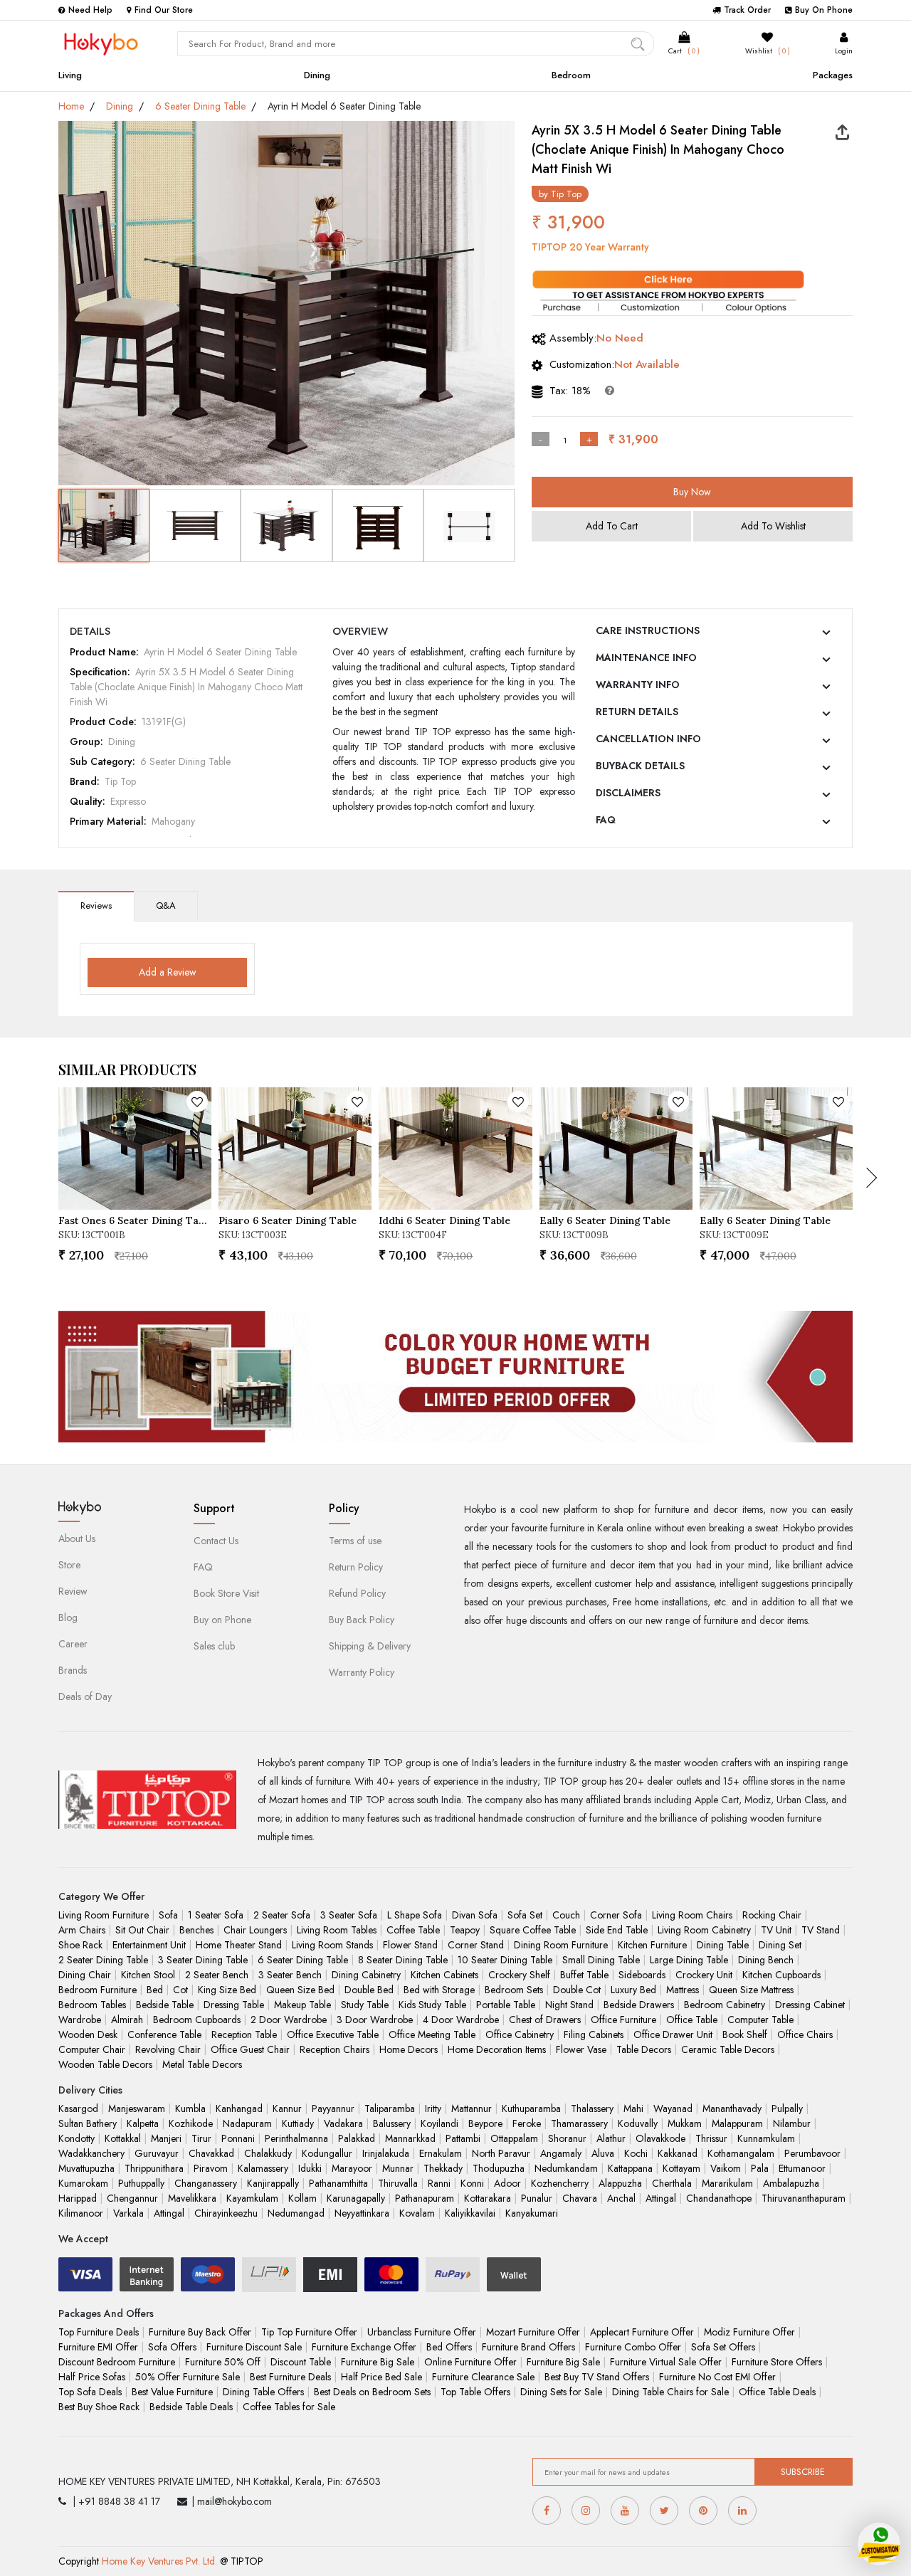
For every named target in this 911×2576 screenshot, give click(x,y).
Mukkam (685, 2123)
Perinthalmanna (296, 2138)
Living (70, 75)
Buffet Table (584, 1975)
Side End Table (617, 1930)
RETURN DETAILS (637, 712)
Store (69, 1565)
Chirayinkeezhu (226, 2213)
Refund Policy (357, 1593)
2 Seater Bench (217, 1975)
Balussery (392, 2123)
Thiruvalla (398, 2183)
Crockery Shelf (519, 1975)
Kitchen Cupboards (781, 1975)
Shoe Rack (80, 1945)
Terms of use (355, 1541)
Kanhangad (239, 2108)
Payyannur (333, 2108)
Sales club (214, 1646)
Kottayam (681, 2168)
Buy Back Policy (362, 1620)
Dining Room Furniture (561, 1945)
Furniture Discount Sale (254, 2347)
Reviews (96, 906)
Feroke (527, 2123)
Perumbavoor (812, 2153)
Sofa (168, 1915)
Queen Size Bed (300, 1990)
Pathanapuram (425, 2198)
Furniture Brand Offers (528, 2347)
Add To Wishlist (773, 526)
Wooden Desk (88, 2034)
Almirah (127, 2020)
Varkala (128, 2213)
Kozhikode (191, 2123)
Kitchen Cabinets (444, 1975)
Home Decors (409, 2049)
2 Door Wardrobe (289, 2020)
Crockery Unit (704, 1975)
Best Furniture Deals (290, 2377)
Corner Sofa (616, 1915)
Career (73, 1644)
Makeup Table (302, 2005)
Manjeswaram (137, 2108)
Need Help (90, 10)
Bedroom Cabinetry (725, 2005)
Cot (180, 1990)
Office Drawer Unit (673, 2034)
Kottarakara (488, 2198)
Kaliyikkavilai (470, 2213)
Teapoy (465, 1930)
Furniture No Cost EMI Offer (717, 2377)
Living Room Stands (332, 1945)
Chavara (580, 2198)
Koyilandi (439, 2123)
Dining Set (780, 1945)
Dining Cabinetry (366, 1975)
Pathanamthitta (338, 2183)
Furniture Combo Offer (633, 2347)
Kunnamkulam (766, 2138)
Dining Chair (85, 1975)
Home (71, 106)
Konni (472, 2183)
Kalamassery (263, 2168)
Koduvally (638, 2123)
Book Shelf (745, 2034)
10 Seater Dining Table (505, 1960)
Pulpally (787, 2108)
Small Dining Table (601, 1960)
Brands (73, 1670)
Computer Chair (92, 2049)
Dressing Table (234, 2005)
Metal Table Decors (202, 2064)
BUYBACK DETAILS (640, 766)
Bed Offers (449, 2347)
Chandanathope (719, 2198)
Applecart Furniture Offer (642, 2332)
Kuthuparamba (531, 2108)
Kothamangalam (741, 2153)
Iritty (433, 2108)
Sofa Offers (172, 2347)
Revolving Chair (168, 2049)
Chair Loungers (255, 1930)
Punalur (537, 2198)
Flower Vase (581, 2049)
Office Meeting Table (432, 2034)
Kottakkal (123, 2138)
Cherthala (672, 2183)
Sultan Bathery (88, 2123)
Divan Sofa (475, 1915)
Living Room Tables (337, 1930)
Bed (155, 1990)
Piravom (211, 2168)
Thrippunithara (154, 2168)
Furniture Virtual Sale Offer (666, 2362)
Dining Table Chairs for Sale (670, 2392)
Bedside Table (165, 2005)
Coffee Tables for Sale (289, 2407)
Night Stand (569, 2005)
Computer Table (760, 2020)
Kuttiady (298, 2123)
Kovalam (417, 2213)
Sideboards (642, 1975)
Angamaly (561, 2153)
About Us (77, 1538)
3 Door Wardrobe (375, 2020)
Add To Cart (612, 526)
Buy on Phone (222, 1620)
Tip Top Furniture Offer (309, 2332)
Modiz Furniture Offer (749, 2332)
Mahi (633, 2108)
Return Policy (356, 1567)
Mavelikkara (192, 2198)
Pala (760, 2168)
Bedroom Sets (514, 1990)
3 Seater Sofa (349, 1915)
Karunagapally (356, 2198)
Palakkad (357, 2138)
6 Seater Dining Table (200, 106)
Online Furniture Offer (470, 2362)
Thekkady (443, 2168)
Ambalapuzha (791, 2183)
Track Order (747, 10)
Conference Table (164, 2034)
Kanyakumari (532, 2213)
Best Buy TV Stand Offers (597, 2377)
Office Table (692, 2020)
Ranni (439, 2183)
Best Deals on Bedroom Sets (372, 2392)
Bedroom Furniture (98, 1990)
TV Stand (821, 1930)
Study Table (365, 2005)
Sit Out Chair (142, 1930)
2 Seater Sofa (282, 1915)
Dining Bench (766, 1960)
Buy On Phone (824, 10)
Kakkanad (678, 2153)
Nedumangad (296, 2213)
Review (73, 1591)
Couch (566, 1915)
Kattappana (630, 2168)
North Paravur (501, 2153)
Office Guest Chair (250, 2049)
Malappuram (737, 2123)
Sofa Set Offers (723, 2347)
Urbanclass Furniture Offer (422, 2332)
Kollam (302, 2198)
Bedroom (571, 75)
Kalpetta (143, 2123)
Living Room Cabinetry (704, 1930)
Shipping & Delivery (370, 1646)
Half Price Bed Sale (381, 2377)
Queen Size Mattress (751, 1990)
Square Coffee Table (533, 1930)
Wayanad (673, 2108)
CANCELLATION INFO (648, 739)
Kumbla (190, 2108)
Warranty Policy (362, 1672)
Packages (833, 75)
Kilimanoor (81, 2213)
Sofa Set (525, 1915)
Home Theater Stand (239, 1945)
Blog (68, 1617)
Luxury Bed (633, 1990)
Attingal (661, 2198)
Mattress (683, 1990)
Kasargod (78, 2108)
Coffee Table (413, 1930)
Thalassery (592, 2108)
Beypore (485, 2123)
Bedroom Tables (92, 2005)
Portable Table (506, 2005)
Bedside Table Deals (191, 2407)
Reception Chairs (335, 2049)
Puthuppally (141, 2183)
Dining (317, 75)
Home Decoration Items (497, 2049)
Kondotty (77, 2138)
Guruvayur (157, 2153)
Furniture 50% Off (223, 2362)
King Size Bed (227, 1990)
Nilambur (792, 2123)
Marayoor (352, 2168)
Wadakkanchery (91, 2153)
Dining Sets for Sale (561, 2392)
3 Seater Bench (290, 1975)
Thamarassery (579, 2123)
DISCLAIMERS (628, 793)
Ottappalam (514, 2138)
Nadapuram (247, 2123)
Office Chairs (805, 2034)
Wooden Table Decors (105, 2064)
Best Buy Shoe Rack (99, 2407)
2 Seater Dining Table (103, 1960)
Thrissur (711, 2138)
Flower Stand (410, 1945)
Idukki (310, 2168)
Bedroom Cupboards (197, 2020)
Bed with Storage (439, 1990)
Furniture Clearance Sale (483, 2377)
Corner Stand (476, 1945)
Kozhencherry (560, 2183)
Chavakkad (211, 2153)
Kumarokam (83, 2183)
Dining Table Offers (263, 2392)
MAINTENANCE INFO (646, 658)
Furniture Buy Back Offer (200, 2332)
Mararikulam (727, 2183)
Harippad (78, 2198)
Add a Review (168, 972)
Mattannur (472, 2108)
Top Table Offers (475, 2392)
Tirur (201, 2138)
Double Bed (369, 1990)
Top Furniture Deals (99, 2332)
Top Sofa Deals (90, 2392)
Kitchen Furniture (652, 1945)
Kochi (636, 2153)
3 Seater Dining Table (203, 1960)
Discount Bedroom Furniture (117, 2362)
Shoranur (567, 2138)
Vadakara (343, 2123)
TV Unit (776, 1930)
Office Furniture (623, 2020)
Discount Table (301, 2362)
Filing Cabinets (594, 2034)
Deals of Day (85, 1696)
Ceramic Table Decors (728, 2049)
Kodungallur (327, 2153)
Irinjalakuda (386, 2153)
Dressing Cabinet (810, 2005)
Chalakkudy (268, 2153)
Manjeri (166, 2138)
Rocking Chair (772, 1915)
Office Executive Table (333, 2034)
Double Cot (577, 1990)
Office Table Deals (777, 2392)
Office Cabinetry (520, 2034)
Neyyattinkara (362, 2213)
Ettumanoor (802, 2168)
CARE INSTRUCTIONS (648, 630)
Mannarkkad (410, 2138)
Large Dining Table (689, 1960)
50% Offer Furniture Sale (188, 2377)
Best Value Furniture (172, 2392)
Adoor (507, 2183)
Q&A (166, 906)
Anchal (621, 2198)
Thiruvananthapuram (804, 2198)
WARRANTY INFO (638, 685)
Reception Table (244, 2034)
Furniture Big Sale (378, 2362)
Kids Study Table (432, 2005)
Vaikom (726, 2168)
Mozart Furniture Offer (533, 2332)
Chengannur (132, 2198)
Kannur (287, 2108)
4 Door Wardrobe (461, 2020)
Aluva (603, 2153)
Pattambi (463, 2138)
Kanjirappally (273, 2183)
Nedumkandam (566, 2168)
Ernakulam (441, 2153)
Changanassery (206, 2183)
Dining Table (723, 1945)
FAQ (606, 820)
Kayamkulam (252, 2198)
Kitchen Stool (148, 1975)
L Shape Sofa (415, 1915)
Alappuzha (620, 2183)
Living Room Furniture (104, 1915)
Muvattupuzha (86, 2168)
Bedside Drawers (639, 2005)
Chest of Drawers (545, 2020)
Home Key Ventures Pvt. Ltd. (159, 2561)
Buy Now (692, 492)
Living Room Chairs (692, 1915)
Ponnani (238, 2138)
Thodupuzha (499, 2168)
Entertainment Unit (149, 1945)
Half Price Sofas (92, 2377)
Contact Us (216, 1541)
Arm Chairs (82, 1930)
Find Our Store (164, 10)
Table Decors (644, 2049)
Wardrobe (80, 2020)
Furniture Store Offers (777, 2362)
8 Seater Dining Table (403, 1960)
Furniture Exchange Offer (364, 2347)
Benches (196, 1930)
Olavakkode (660, 2138)
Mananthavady (732, 2108)
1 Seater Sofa (216, 1915)
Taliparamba (390, 2108)
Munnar (398, 2168)
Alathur (611, 2138)
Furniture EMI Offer (98, 2347)
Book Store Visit (226, 1593)
